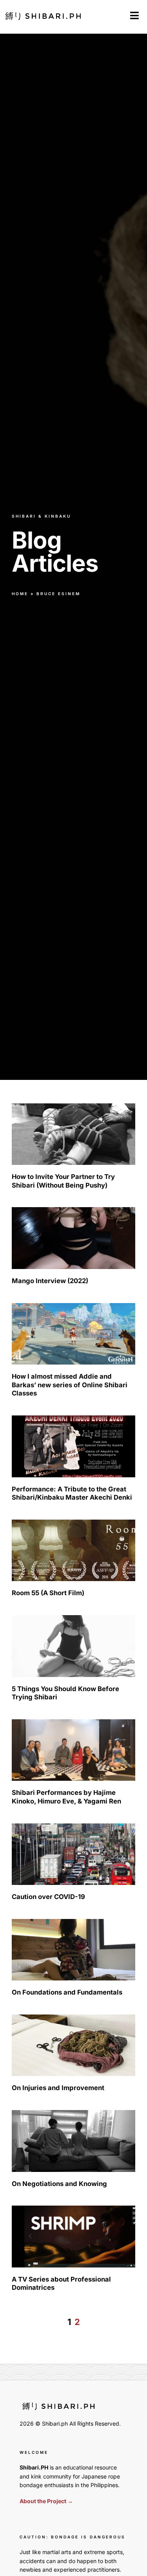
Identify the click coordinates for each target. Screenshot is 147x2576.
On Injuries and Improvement (58, 2088)
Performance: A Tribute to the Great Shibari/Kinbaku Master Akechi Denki (72, 1493)
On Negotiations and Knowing (59, 2184)
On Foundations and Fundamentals (67, 1992)
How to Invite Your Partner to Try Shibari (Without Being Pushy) (63, 1181)
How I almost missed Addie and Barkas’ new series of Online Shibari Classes (70, 1385)
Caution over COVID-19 (48, 1897)
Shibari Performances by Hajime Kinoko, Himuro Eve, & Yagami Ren (66, 1797)
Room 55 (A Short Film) (48, 1593)
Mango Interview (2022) (50, 1281)
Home (20, 594)
